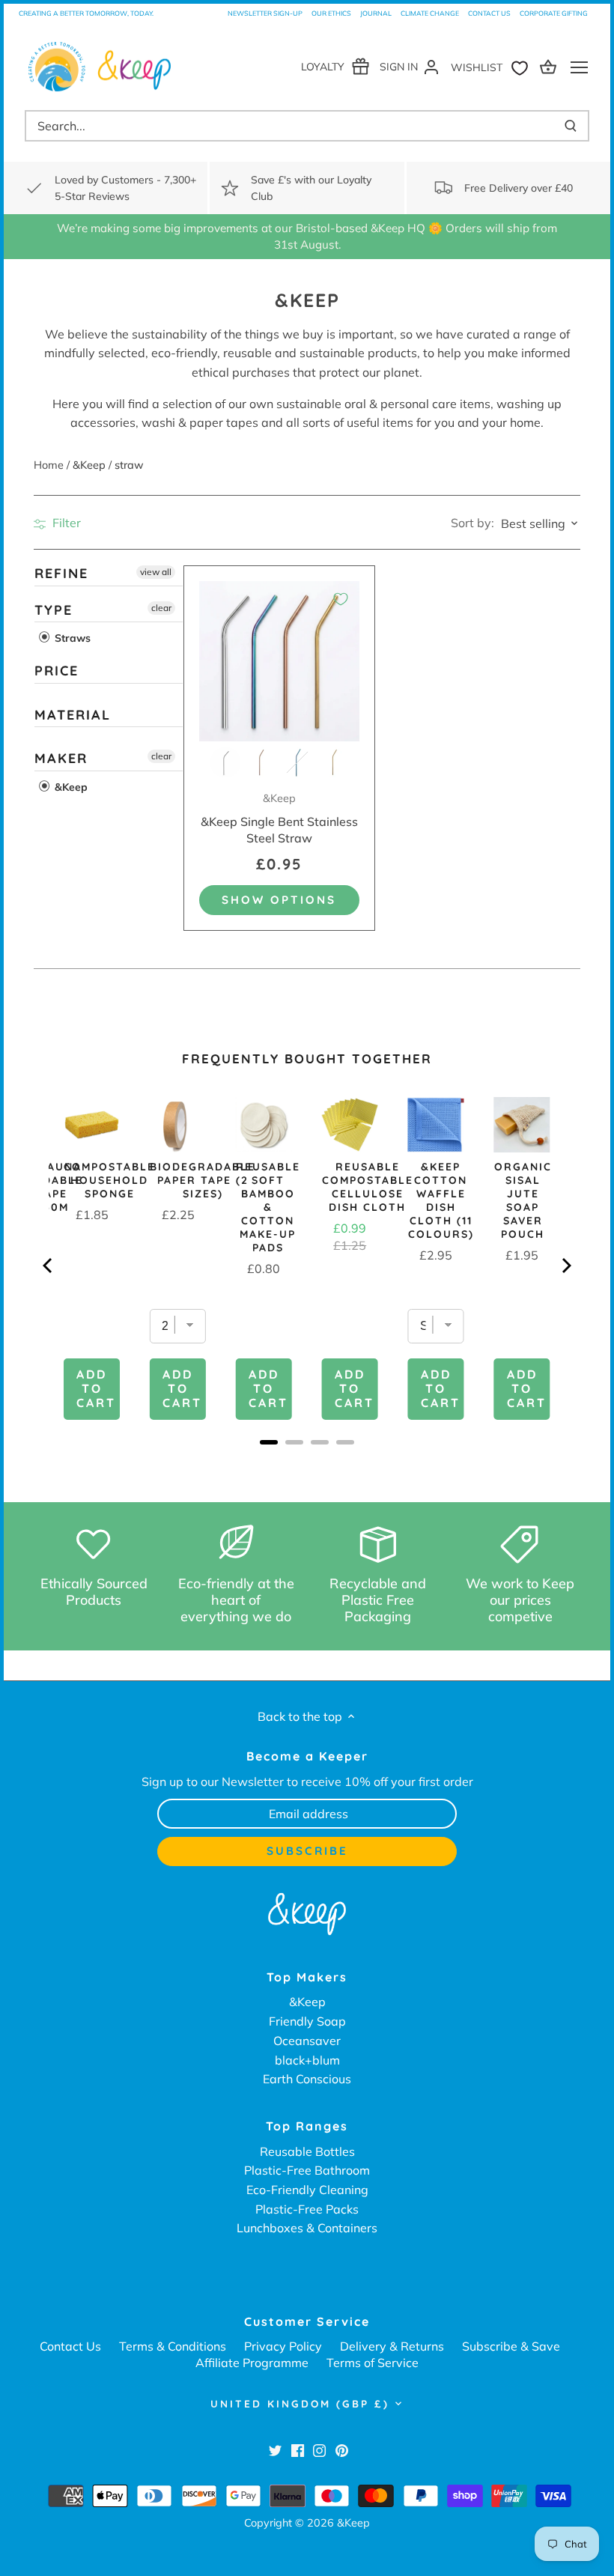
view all (156, 572)
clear (161, 608)
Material (73, 715)
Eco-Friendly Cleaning (307, 2190)
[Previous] (49, 1266)
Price (57, 671)
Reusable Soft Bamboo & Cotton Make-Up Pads (268, 1207)
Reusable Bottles (307, 2151)
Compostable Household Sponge (109, 1180)
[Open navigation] (579, 67)
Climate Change (430, 13)
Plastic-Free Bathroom (307, 2170)
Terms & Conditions (173, 2346)
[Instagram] (319, 2450)
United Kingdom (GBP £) (300, 2404)
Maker (61, 759)
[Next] (565, 1266)
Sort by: (472, 523)
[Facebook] (298, 2450)
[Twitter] (275, 2450)
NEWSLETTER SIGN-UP (265, 13)
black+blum (307, 2060)
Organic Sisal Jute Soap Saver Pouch (523, 1200)
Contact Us (489, 13)
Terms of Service (373, 2363)
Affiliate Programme (252, 2363)
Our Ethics (331, 13)
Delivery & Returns (392, 2346)
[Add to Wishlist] (341, 599)
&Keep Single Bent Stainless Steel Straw (279, 818)
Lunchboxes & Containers (307, 2228)
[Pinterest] (342, 2450)
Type (54, 610)
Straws (71, 638)
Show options (279, 900)
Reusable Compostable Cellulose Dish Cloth (368, 1187)
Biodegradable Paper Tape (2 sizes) (203, 1180)
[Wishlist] (493, 66)
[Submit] (571, 126)
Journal (376, 13)
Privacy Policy (283, 2346)
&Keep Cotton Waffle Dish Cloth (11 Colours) (441, 1200)
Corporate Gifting (554, 13)
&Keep (70, 787)
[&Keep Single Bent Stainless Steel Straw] (279, 661)
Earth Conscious (307, 2079)
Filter (65, 523)
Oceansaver (307, 2041)
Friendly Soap (307, 2021)
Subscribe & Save (511, 2346)
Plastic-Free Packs (307, 2209)
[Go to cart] (550, 66)
